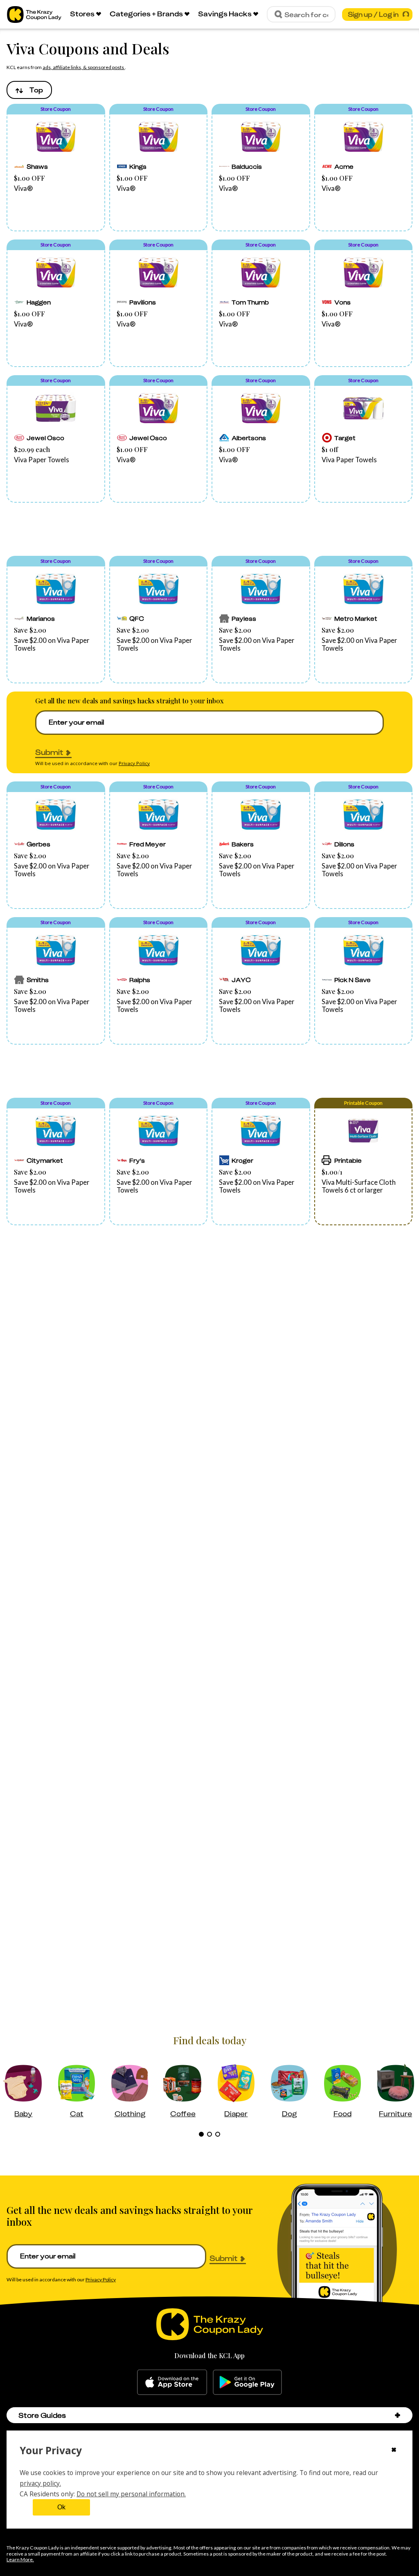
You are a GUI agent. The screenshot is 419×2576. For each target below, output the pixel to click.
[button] (56, 168)
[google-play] (247, 2382)
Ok (61, 2507)
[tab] (201, 2134)
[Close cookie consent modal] (394, 2451)
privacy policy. (40, 2483)
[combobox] (29, 90)
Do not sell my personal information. (131, 2494)
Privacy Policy (134, 763)
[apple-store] (172, 2382)
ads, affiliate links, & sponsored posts (84, 67)
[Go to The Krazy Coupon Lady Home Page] (34, 15)
